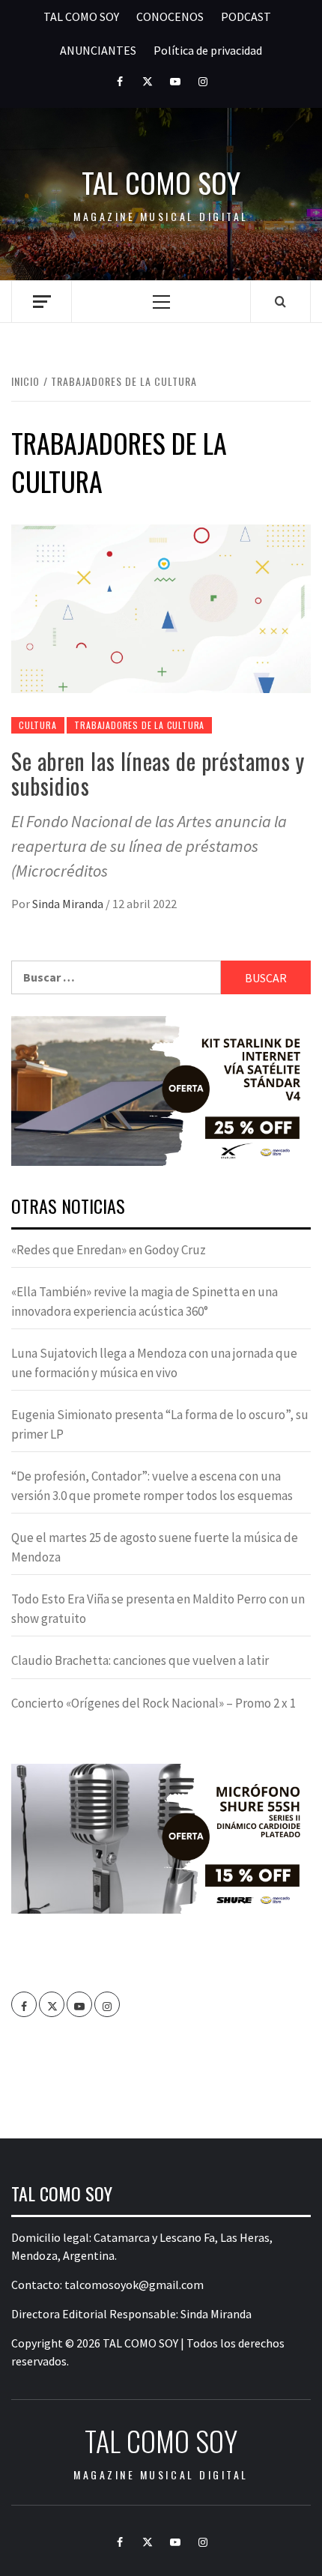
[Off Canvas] (42, 302)
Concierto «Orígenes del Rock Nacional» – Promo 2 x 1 (154, 1703)
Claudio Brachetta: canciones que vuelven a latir (140, 1660)
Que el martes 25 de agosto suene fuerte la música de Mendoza (155, 1547)
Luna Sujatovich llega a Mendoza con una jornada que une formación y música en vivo (154, 1363)
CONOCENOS (170, 16)
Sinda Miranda (69, 904)
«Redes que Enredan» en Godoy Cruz (109, 1250)
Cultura (38, 725)
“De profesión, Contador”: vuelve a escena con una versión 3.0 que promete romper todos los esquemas (152, 1486)
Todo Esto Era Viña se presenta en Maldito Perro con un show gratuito (158, 1609)
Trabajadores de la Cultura (139, 725)
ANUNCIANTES (98, 50)
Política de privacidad (208, 50)
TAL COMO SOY (81, 16)
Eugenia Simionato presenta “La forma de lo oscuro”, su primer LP (160, 1424)
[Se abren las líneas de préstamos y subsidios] (161, 608)
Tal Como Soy (161, 182)
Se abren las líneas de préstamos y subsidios (158, 773)
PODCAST (246, 16)
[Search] (280, 301)
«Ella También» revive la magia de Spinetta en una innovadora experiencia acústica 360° (145, 1301)
